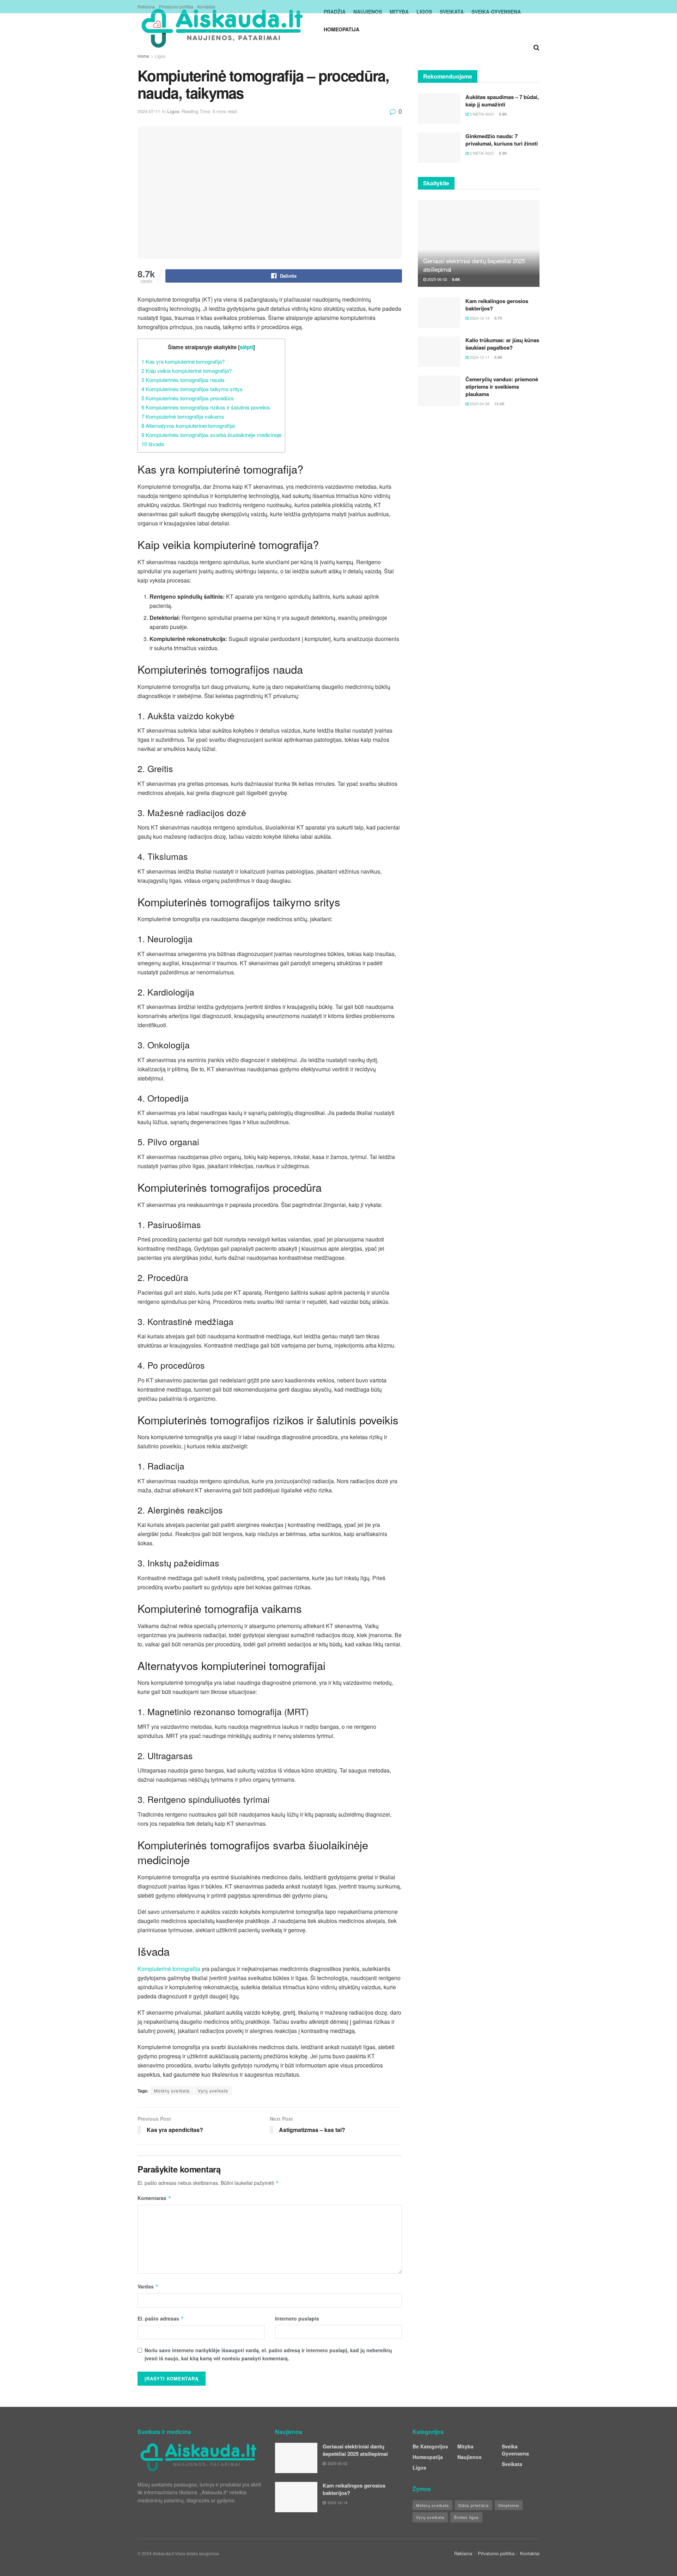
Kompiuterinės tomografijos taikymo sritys (192, 389)
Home (143, 56)
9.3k (502, 153)
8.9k (502, 114)
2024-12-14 (479, 318)
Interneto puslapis (297, 2318)
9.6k (456, 279)
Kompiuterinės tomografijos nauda (183, 380)
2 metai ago (481, 114)
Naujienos (469, 2457)
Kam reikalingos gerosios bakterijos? (497, 305)
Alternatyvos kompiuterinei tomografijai (188, 426)
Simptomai (509, 2505)
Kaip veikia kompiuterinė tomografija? (187, 371)
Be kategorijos (430, 2446)
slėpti (246, 347)
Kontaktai (206, 7)
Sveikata (512, 2464)
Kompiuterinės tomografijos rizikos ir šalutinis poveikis (206, 407)
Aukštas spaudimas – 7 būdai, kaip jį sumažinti (502, 101)
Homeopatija (341, 29)
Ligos (160, 56)
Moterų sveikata (172, 2091)
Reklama (146, 7)
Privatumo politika (176, 7)
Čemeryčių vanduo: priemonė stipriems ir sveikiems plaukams (502, 387)
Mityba (465, 2446)
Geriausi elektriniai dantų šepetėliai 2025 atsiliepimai (474, 265)
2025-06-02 (437, 279)
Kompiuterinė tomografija (169, 1969)
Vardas (148, 2286)
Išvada (153, 444)
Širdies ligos (466, 2517)
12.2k (499, 404)
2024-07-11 (149, 111)
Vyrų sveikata (213, 2091)
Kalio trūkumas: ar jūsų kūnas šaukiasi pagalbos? (502, 344)
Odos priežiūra (474, 2505)
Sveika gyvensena (515, 2450)
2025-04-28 (479, 403)
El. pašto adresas (161, 2318)
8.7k (498, 318)
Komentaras (154, 2198)
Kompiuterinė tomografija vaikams (183, 416)
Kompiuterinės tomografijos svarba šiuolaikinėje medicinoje (211, 435)
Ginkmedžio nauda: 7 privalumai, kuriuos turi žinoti (502, 140)
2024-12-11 (479, 357)
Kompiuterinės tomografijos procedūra (187, 398)
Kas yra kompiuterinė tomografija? (183, 361)
